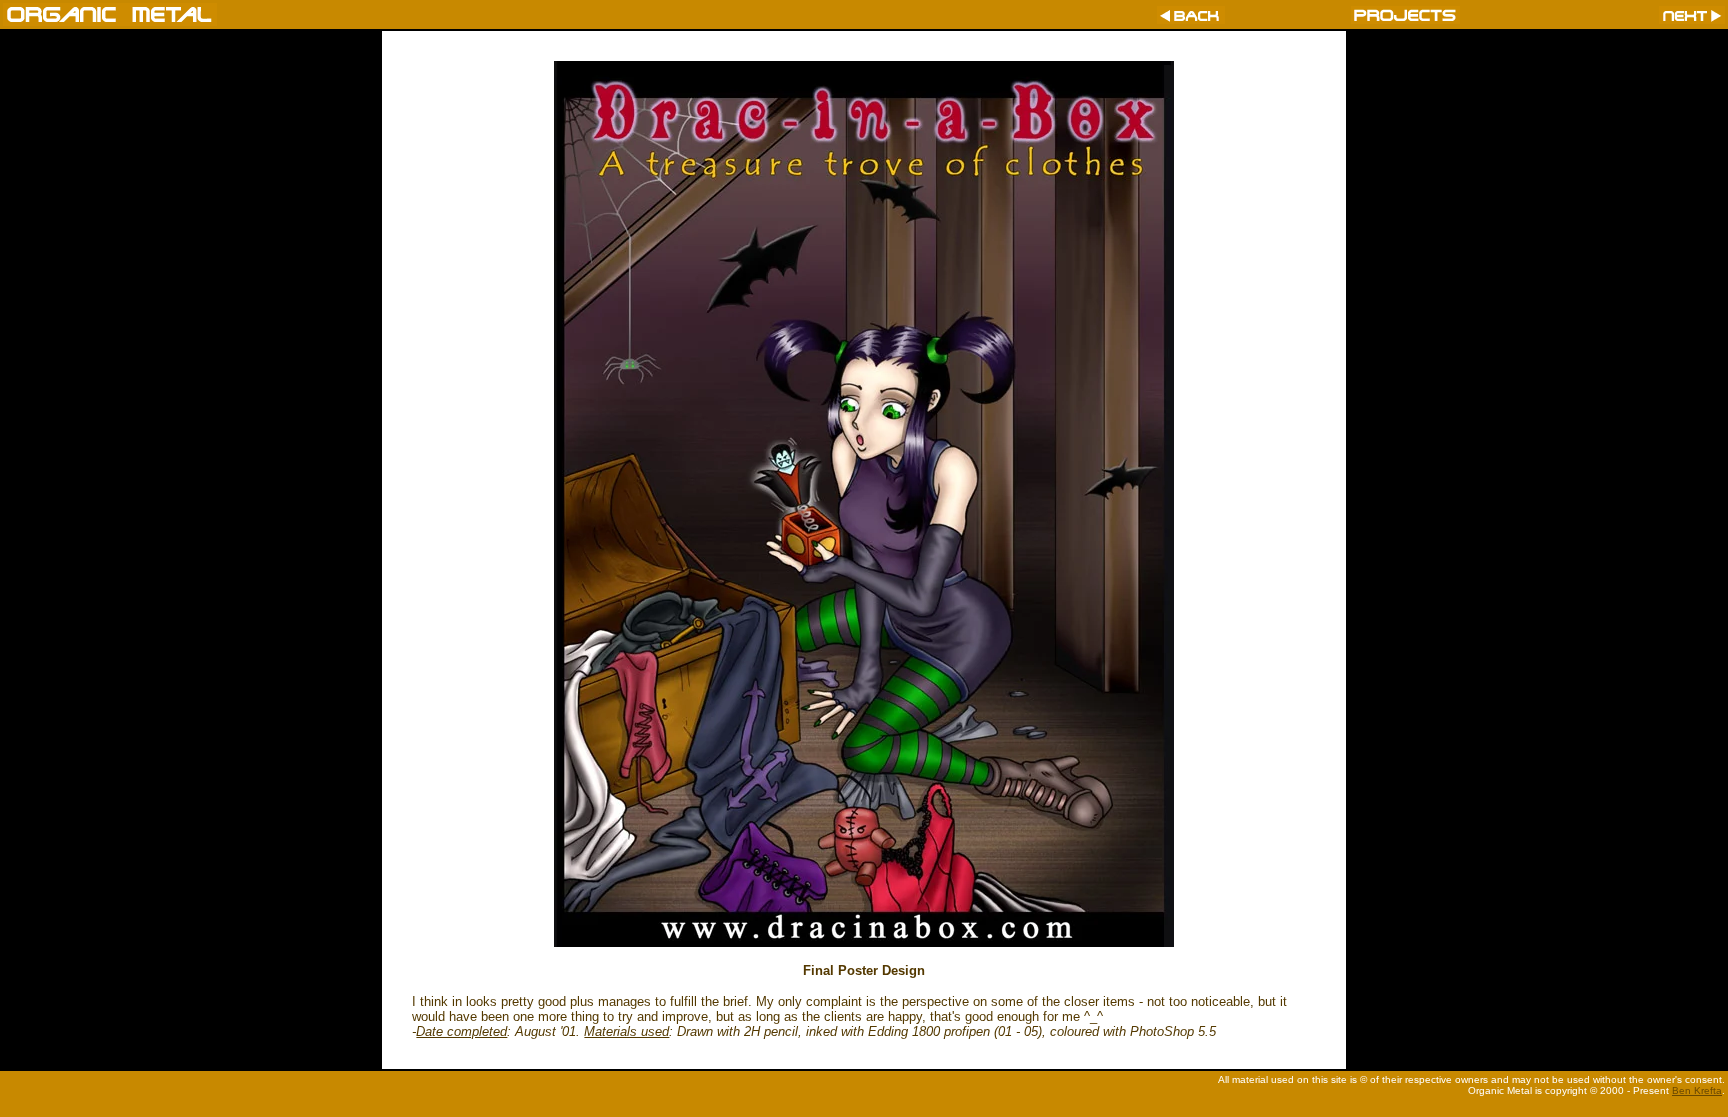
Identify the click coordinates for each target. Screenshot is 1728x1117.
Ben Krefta (1697, 1090)
